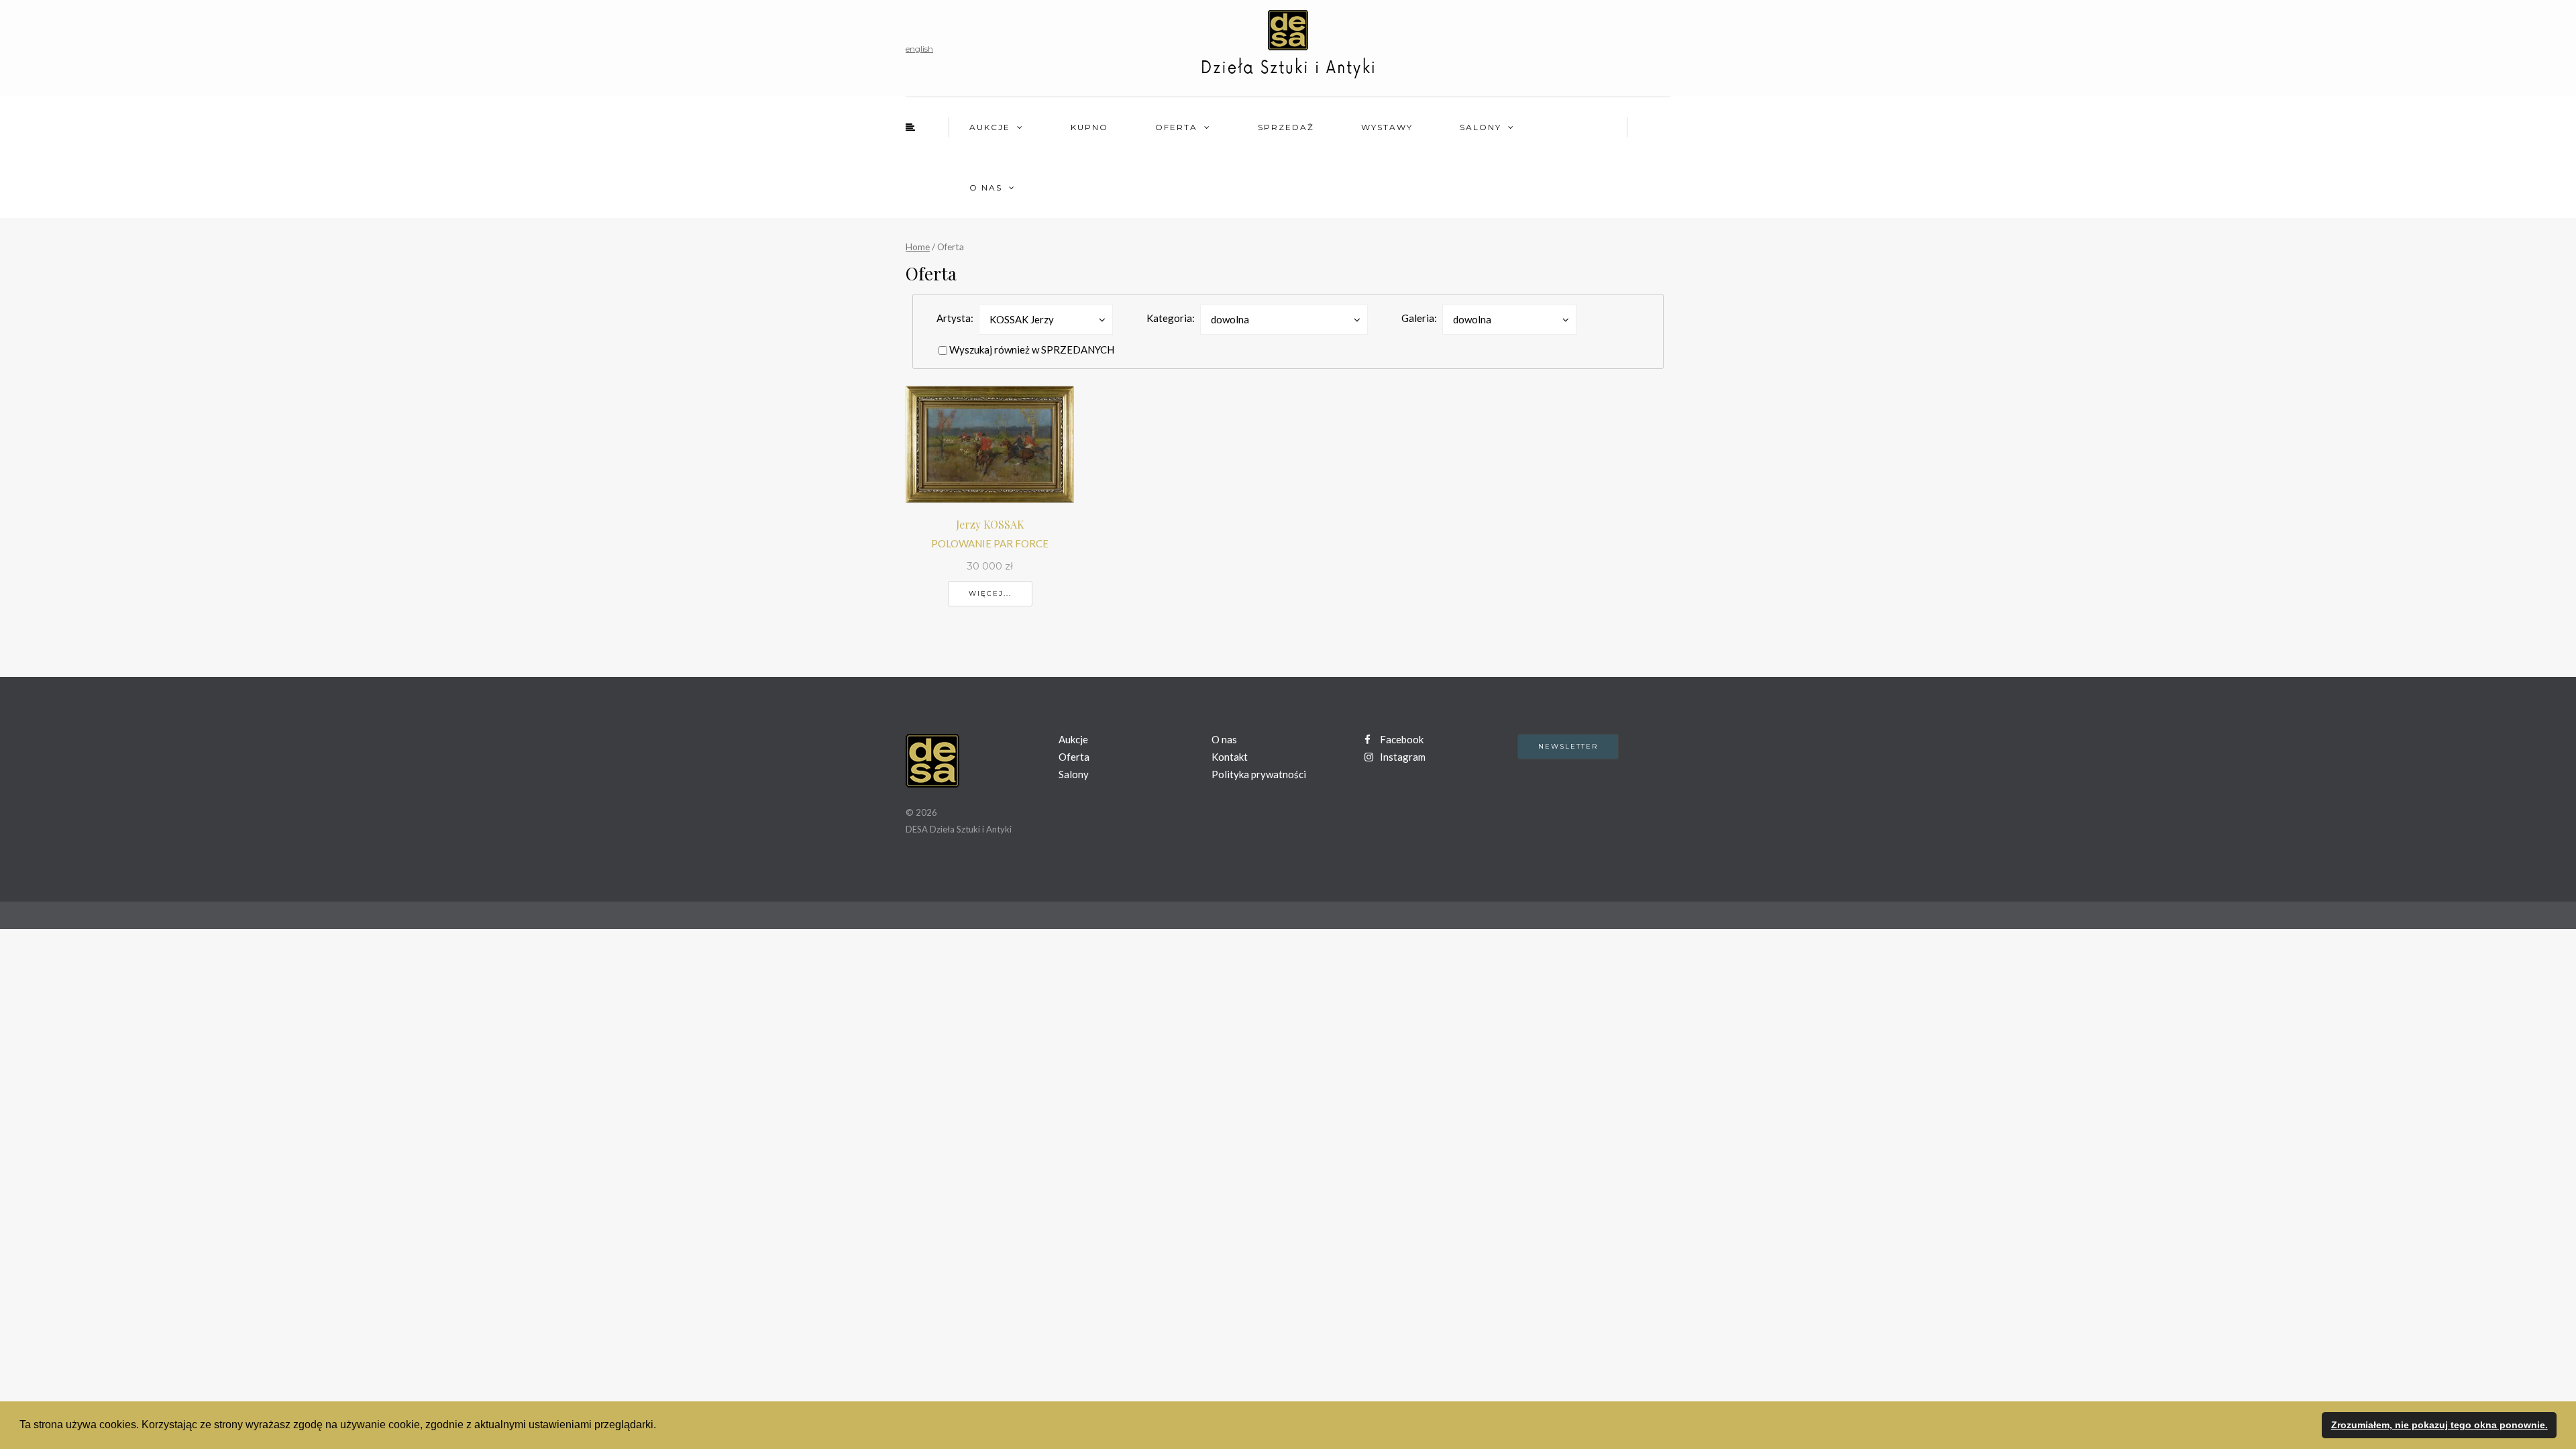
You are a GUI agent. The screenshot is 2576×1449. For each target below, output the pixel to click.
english (919, 49)
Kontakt (1230, 757)
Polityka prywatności (1259, 774)
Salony (1481, 127)
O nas (986, 187)
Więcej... (990, 593)
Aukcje (990, 127)
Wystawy (1387, 127)
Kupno (1089, 127)
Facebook (1401, 739)
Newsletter (1568, 746)
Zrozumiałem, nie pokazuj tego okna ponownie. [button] (2439, 1425)
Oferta (1176, 127)
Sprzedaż (1286, 127)
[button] (661, 1426)
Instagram (1402, 757)
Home (918, 247)
